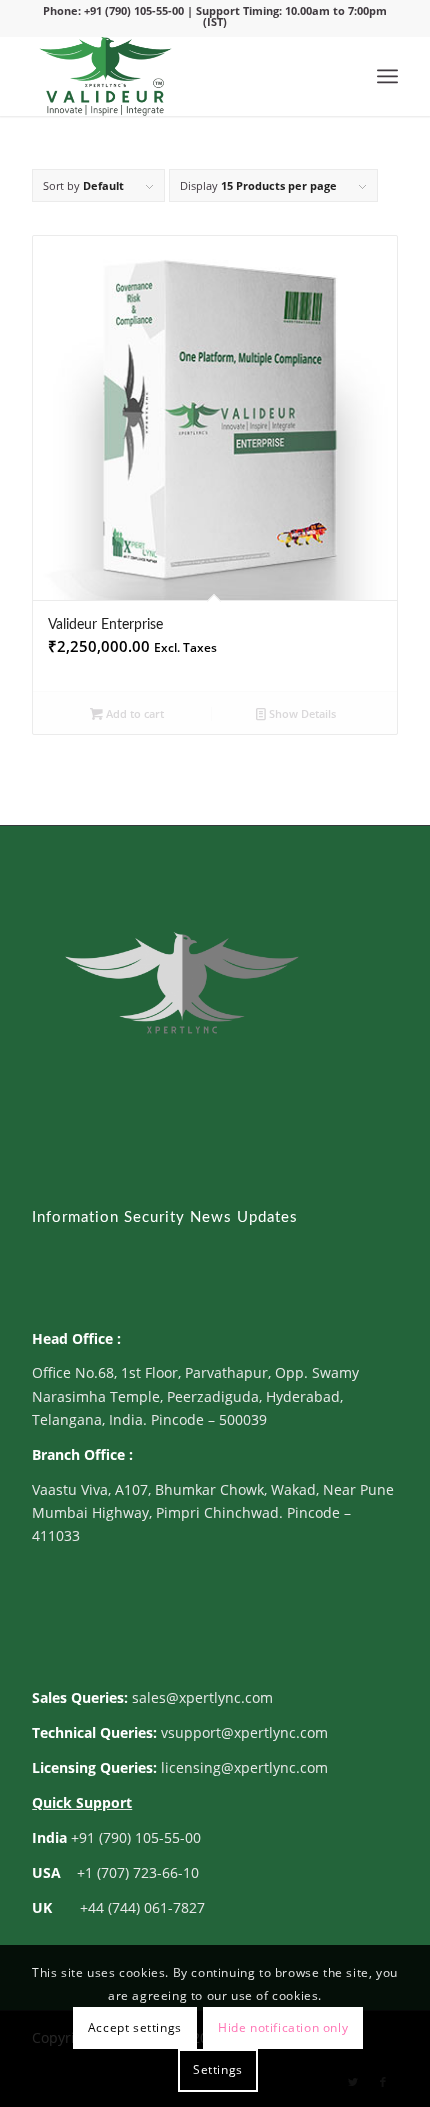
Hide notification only (283, 2027)
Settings (218, 2069)
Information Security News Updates (165, 1217)
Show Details (301, 713)
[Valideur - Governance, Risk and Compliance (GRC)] (178, 76)
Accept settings (135, 2027)
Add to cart (133, 713)
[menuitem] (387, 76)
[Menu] (387, 76)
